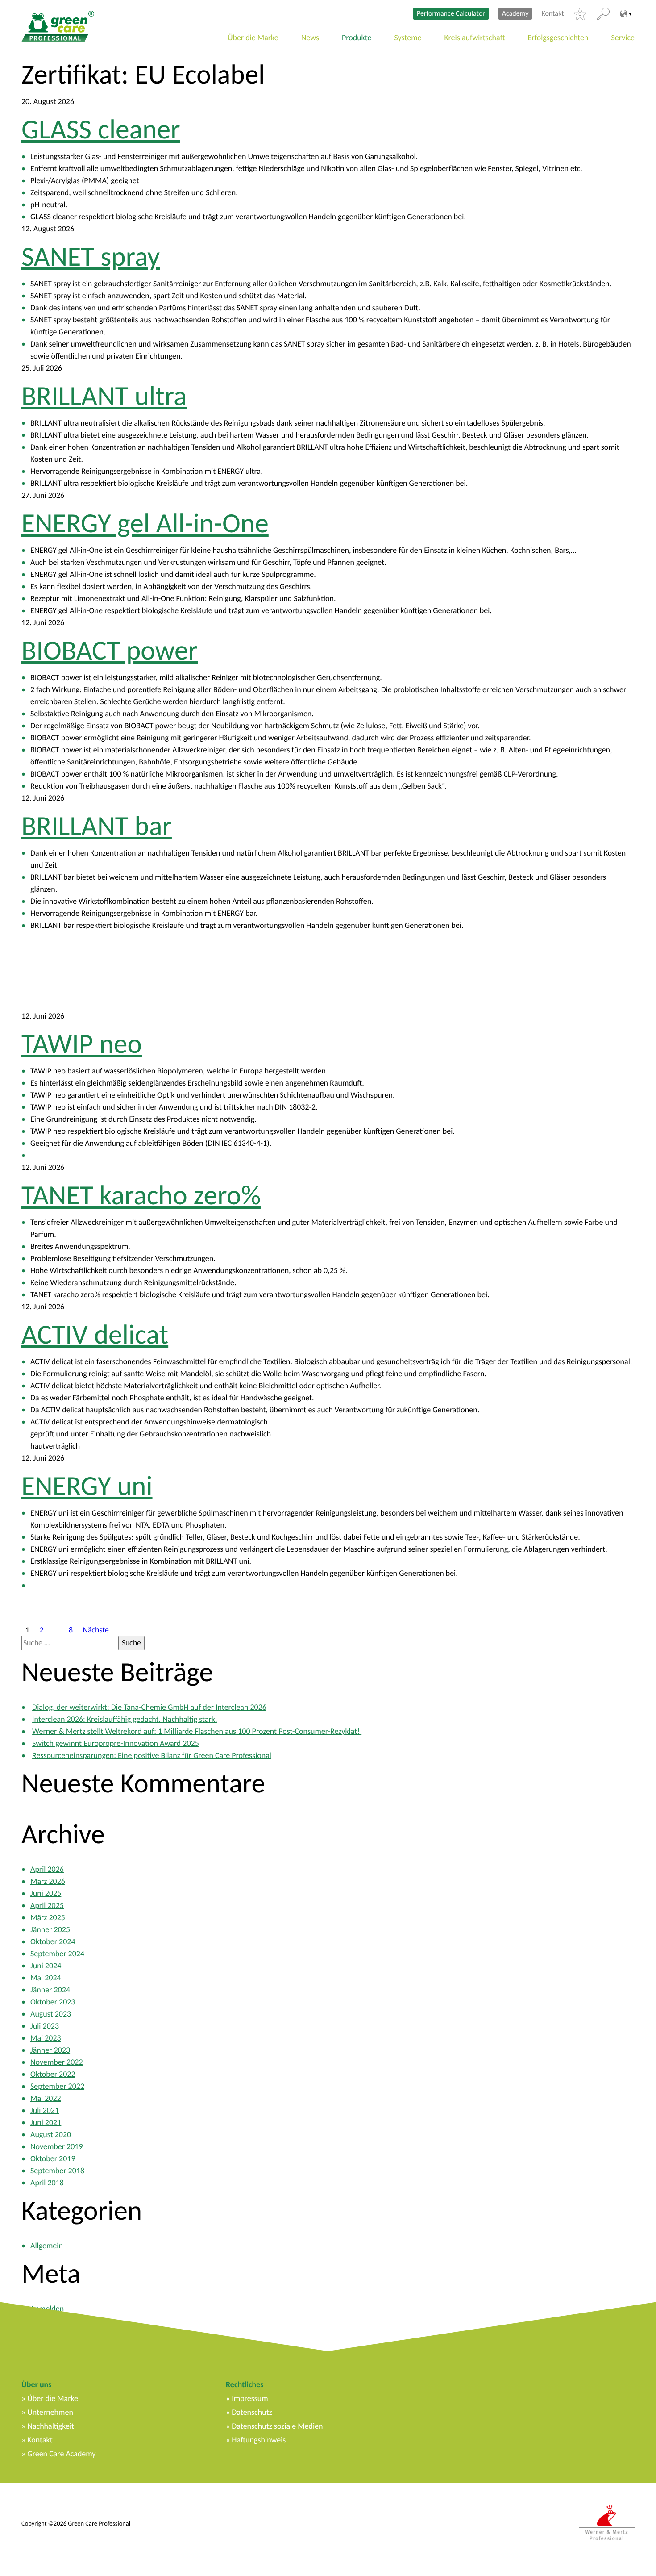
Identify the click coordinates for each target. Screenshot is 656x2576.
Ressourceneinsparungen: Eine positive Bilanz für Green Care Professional (152, 1755)
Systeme (408, 38)
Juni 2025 (46, 1893)
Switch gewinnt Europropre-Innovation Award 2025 (116, 1743)
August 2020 (51, 2134)
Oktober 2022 (53, 2074)
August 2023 (51, 2014)
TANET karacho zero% (141, 1195)
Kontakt (552, 14)
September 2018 (57, 2171)
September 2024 (57, 1954)
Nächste (96, 1629)
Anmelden (47, 2309)
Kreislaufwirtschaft (475, 38)
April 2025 (47, 1905)
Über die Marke (253, 38)
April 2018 (47, 2183)
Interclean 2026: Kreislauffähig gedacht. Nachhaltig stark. (125, 1719)
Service (623, 38)
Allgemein (47, 2246)
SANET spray (91, 256)
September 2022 (57, 2086)
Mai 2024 (46, 1978)
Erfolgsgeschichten (558, 38)
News (310, 38)
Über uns (36, 2384)
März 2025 (48, 1917)
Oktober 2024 (53, 1941)
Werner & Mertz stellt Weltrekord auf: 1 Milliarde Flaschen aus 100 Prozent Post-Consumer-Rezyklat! (197, 1731)
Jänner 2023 (50, 2050)
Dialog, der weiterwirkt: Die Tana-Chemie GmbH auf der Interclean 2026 (149, 1707)
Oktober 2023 (53, 2002)
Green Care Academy (61, 2454)
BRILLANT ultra (104, 396)
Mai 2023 (46, 2038)
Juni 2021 (46, 2122)
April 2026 (47, 1869)
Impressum (250, 2398)
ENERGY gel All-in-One (145, 523)
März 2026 (48, 1881)
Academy (515, 14)
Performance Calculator (451, 14)
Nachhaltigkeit (51, 2426)
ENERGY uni (87, 1486)
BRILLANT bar (97, 826)
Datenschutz (252, 2412)
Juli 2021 (45, 2110)
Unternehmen (50, 2412)
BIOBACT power (110, 650)
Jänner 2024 (50, 1990)
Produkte (357, 38)
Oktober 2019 (53, 2158)
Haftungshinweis (259, 2440)
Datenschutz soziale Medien (277, 2426)
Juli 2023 (45, 2026)
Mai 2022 (46, 2098)
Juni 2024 (46, 1966)
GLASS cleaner (101, 129)
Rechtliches (245, 2384)
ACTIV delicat (95, 1334)
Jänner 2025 (50, 1929)
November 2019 (57, 2146)
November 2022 (57, 2062)
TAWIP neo (82, 1044)
